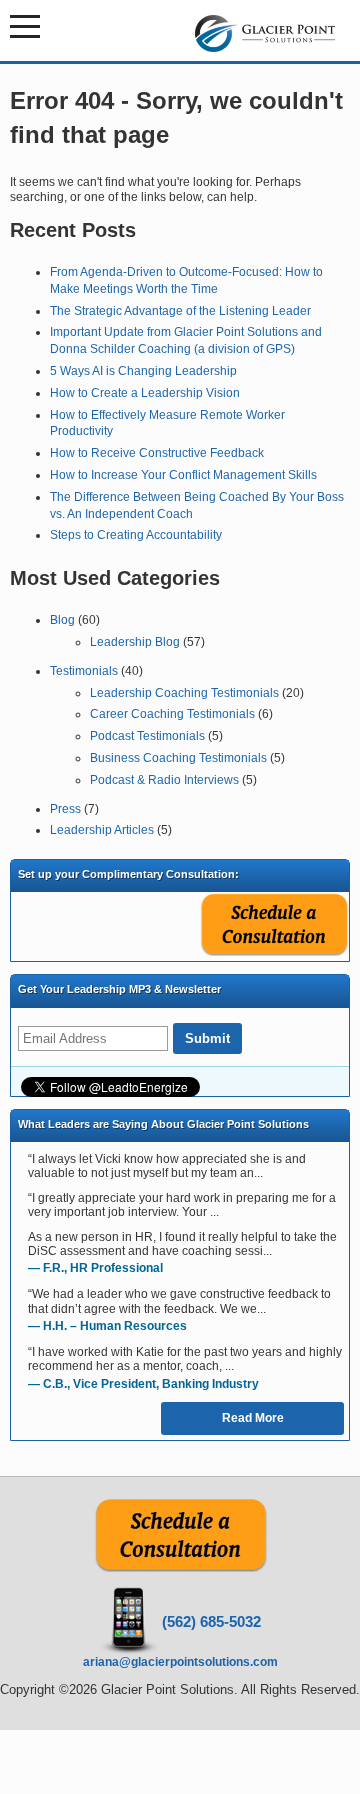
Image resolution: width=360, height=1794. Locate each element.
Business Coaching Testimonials (178, 758)
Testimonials (84, 671)
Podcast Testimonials (147, 736)
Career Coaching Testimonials (172, 714)
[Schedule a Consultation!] (180, 1568)
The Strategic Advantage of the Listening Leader (180, 311)
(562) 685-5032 (211, 1621)
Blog (62, 620)
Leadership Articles (102, 830)
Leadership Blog (135, 642)
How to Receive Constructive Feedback (157, 453)
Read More (253, 1418)
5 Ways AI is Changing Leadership (143, 371)
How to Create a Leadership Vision (145, 393)
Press (65, 809)
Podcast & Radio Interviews (164, 780)
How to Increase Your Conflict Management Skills (183, 475)
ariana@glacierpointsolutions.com (180, 1662)
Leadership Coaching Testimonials (184, 693)
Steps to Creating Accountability (136, 535)
